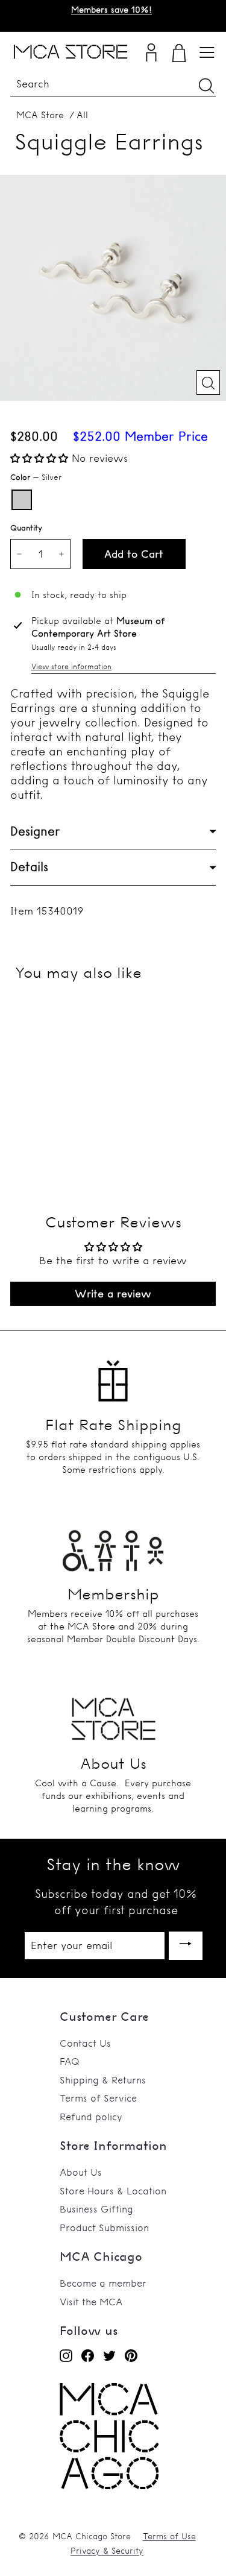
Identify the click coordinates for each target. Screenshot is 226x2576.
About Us (81, 2172)
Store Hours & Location (113, 2191)
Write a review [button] (113, 1293)
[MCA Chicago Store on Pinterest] (131, 2355)
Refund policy (91, 2117)
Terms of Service (98, 2098)
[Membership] (113, 1545)
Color (36, 477)
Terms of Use (169, 2536)
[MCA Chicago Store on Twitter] (109, 2355)
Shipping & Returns (103, 2080)
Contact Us (85, 2043)
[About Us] (113, 1715)
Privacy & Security (107, 2551)
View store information (71, 666)
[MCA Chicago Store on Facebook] (88, 2355)
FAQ (70, 2061)
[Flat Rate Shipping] (113, 1376)
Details (29, 867)
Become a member (103, 2283)
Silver (22, 500)
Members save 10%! (111, 10)
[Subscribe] (186, 1946)
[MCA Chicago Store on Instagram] (66, 2355)
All (82, 115)
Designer (35, 831)
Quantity (26, 527)
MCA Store (40, 115)
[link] (109, 2486)
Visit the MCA (91, 2302)
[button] (41, 458)
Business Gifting (96, 2209)
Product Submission (104, 2228)
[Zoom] (208, 383)
